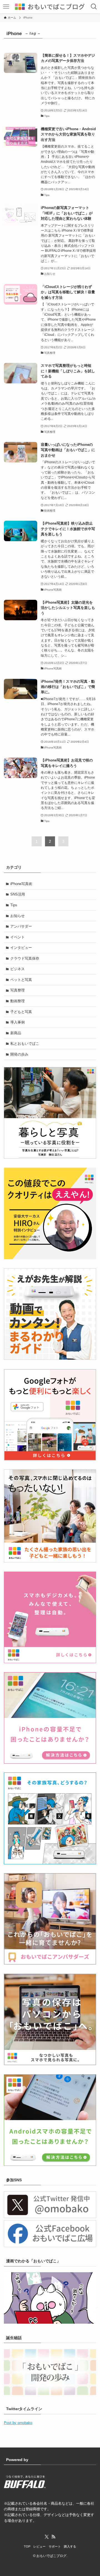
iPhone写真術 (21, 884)
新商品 (16, 1033)
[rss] (53, 2537)
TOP (27, 2546)
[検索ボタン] (94, 7)
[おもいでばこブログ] (50, 7)
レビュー (39, 2546)
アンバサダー (21, 926)
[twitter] (47, 2537)
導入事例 (17, 1022)
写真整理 (17, 990)
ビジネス (17, 969)
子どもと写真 (21, 1012)
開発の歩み (19, 1054)
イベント (17, 937)
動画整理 (17, 1001)
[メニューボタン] (6, 7)
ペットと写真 (21, 980)
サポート (55, 2546)
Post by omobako (18, 2423)
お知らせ (17, 916)
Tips (14, 905)
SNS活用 (18, 894)
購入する (70, 2546)
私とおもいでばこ (25, 1044)
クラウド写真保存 (25, 958)
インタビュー (21, 948)
